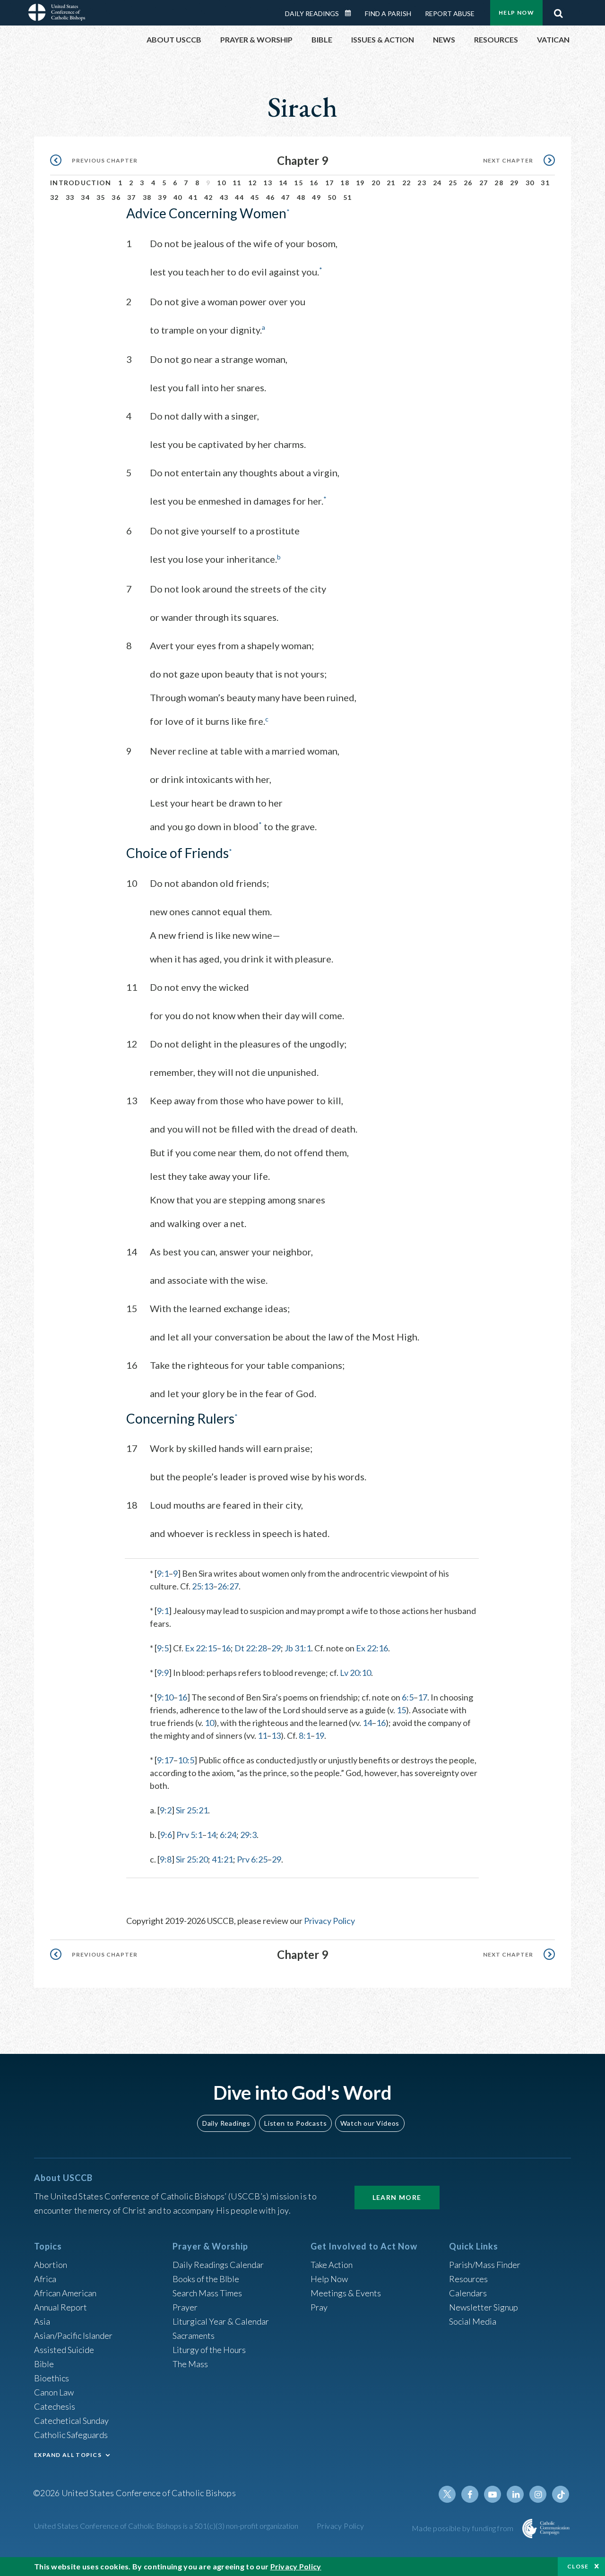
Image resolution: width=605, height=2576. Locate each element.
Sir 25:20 (192, 1859)
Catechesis (55, 2406)
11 (237, 183)
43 (224, 197)
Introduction (81, 183)
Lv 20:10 (355, 1673)
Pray (319, 2307)
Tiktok (561, 2494)
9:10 (165, 1697)
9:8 (166, 1859)
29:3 (248, 1835)
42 (209, 197)
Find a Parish (388, 13)
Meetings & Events (346, 2293)
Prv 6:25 (252, 1859)
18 (345, 183)
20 (376, 183)
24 (437, 183)
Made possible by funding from (463, 2528)
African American (65, 2293)
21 (391, 183)
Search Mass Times (207, 2293)
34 (85, 197)
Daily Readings (312, 13)
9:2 (166, 1810)
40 (178, 197)
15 (298, 183)
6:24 (228, 1835)
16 (314, 183)
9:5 (163, 1648)
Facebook (470, 2494)
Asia (42, 2321)
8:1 (305, 1735)
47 (286, 197)
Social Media (473, 2321)
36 (116, 197)
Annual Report (60, 2307)
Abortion (51, 2265)
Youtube (493, 2494)
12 (253, 183)
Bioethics (52, 2378)
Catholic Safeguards (71, 2435)
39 (162, 197)
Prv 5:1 (189, 1835)
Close (578, 2566)
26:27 (228, 1586)
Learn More (397, 2197)
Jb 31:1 (298, 1648)
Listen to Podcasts (295, 2123)
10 (221, 183)
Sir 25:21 (192, 1810)
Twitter (447, 2494)
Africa (45, 2279)
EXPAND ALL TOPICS (68, 2455)
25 (453, 183)
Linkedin (515, 2494)
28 (499, 183)
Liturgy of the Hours (209, 2350)
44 (239, 197)
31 (545, 183)
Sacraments (194, 2336)
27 (484, 183)
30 (530, 183)
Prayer (185, 2307)
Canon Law (54, 2392)
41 (193, 197)
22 (407, 183)
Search (558, 11)
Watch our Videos (370, 2123)
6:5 (408, 1697)
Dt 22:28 (251, 1648)
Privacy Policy (329, 1921)
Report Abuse (450, 13)
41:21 (222, 1859)
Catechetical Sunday (71, 2421)
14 (283, 183)
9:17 (165, 1760)
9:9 (163, 1673)
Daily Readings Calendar (351, 13)
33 (70, 197)
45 (255, 197)
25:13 (203, 1586)
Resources (468, 2279)
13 (268, 183)
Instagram (538, 2494)
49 (316, 197)
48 (301, 197)
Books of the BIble (206, 2279)
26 (468, 183)
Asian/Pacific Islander (73, 2336)
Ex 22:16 (372, 1648)
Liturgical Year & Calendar (221, 2321)
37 (132, 197)
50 (332, 197)
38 (147, 197)
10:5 (186, 1760)
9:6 (166, 1835)
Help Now (516, 13)
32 (55, 197)
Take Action (332, 2265)
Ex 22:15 (201, 1648)
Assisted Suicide (64, 2350)
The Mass (190, 2364)
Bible (44, 2364)
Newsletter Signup (484, 2307)
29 (514, 183)
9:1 (163, 1573)
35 (101, 197)
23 (422, 183)
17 (330, 183)
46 (271, 197)
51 (348, 197)
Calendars (468, 2293)
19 (360, 183)
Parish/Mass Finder (485, 2265)
